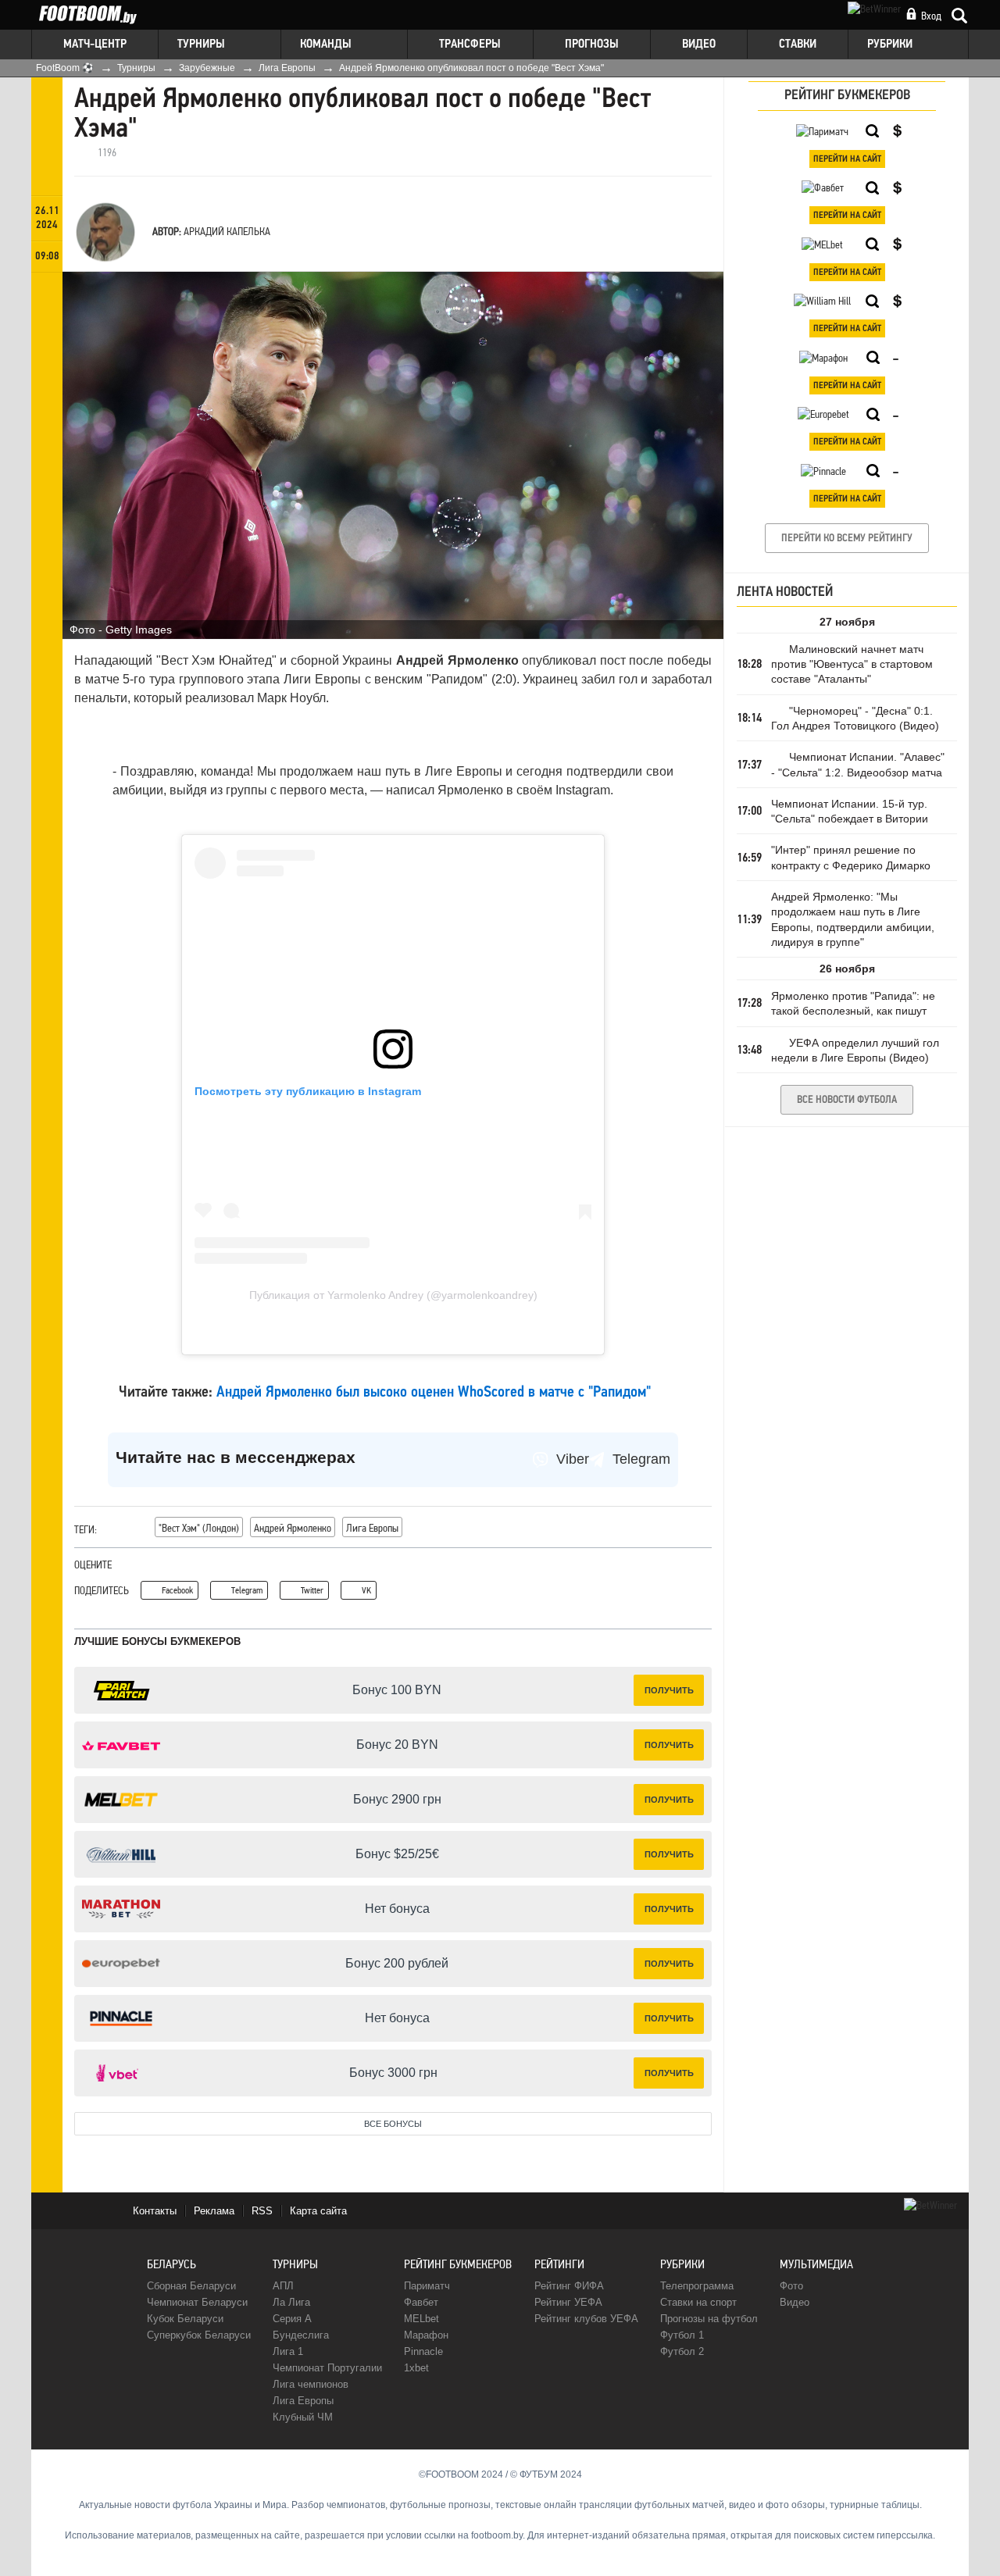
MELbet (421, 2319)
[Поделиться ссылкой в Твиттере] (47, 349)
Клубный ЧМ (303, 2417)
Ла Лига (291, 2302)
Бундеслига (301, 2335)
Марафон (426, 2335)
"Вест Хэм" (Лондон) (199, 1528)
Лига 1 (288, 2351)
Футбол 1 (682, 2335)
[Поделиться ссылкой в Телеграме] (47, 318)
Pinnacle (423, 2351)
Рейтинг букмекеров (458, 2264)
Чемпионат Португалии (327, 2368)
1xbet (416, 2368)
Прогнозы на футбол (709, 2319)
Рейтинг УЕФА (568, 2302)
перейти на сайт (847, 159)
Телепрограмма (697, 2286)
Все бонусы (393, 2124)
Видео (795, 2302)
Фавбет (421, 2302)
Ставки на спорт (698, 2302)
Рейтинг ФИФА (569, 2286)
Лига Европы (372, 1528)
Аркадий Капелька (227, 231)
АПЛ (283, 2286)
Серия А (292, 2319)
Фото (791, 2286)
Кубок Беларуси (185, 2319)
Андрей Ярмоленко (293, 1528)
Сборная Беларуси (191, 2286)
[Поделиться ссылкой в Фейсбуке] (47, 288)
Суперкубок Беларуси (199, 2335)
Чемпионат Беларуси (197, 2302)
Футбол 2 (682, 2351)
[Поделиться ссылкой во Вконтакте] (47, 379)
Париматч (427, 2286)
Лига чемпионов (311, 2384)
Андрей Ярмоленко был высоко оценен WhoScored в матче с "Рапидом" (434, 1393)
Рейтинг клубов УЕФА (586, 2319)
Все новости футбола (847, 1100)
